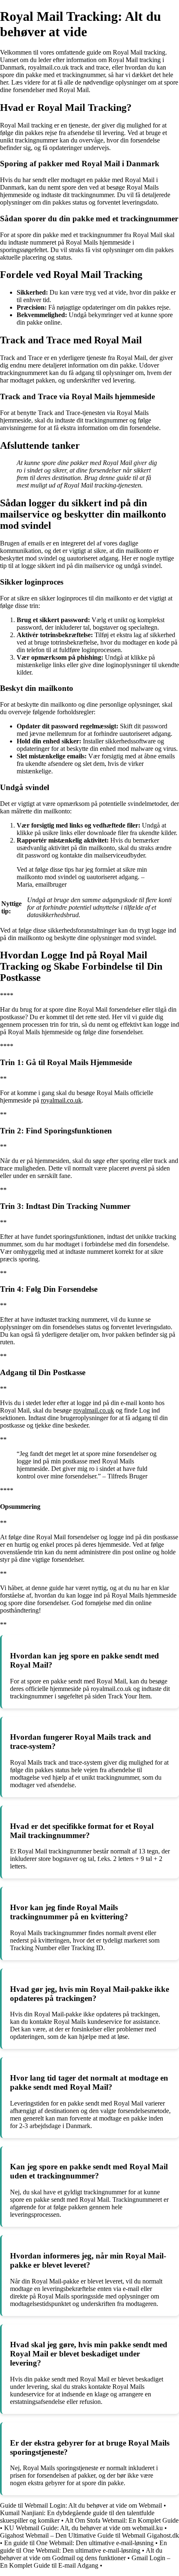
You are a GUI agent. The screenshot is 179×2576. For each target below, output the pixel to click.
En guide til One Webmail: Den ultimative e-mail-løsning (79, 2543)
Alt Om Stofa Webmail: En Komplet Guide (122, 2520)
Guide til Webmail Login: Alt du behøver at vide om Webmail (81, 2505)
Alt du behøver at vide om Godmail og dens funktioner (81, 2554)
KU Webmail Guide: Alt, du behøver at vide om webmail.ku (83, 2528)
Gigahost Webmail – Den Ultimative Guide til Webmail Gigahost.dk (89, 2535)
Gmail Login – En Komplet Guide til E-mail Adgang (85, 2562)
